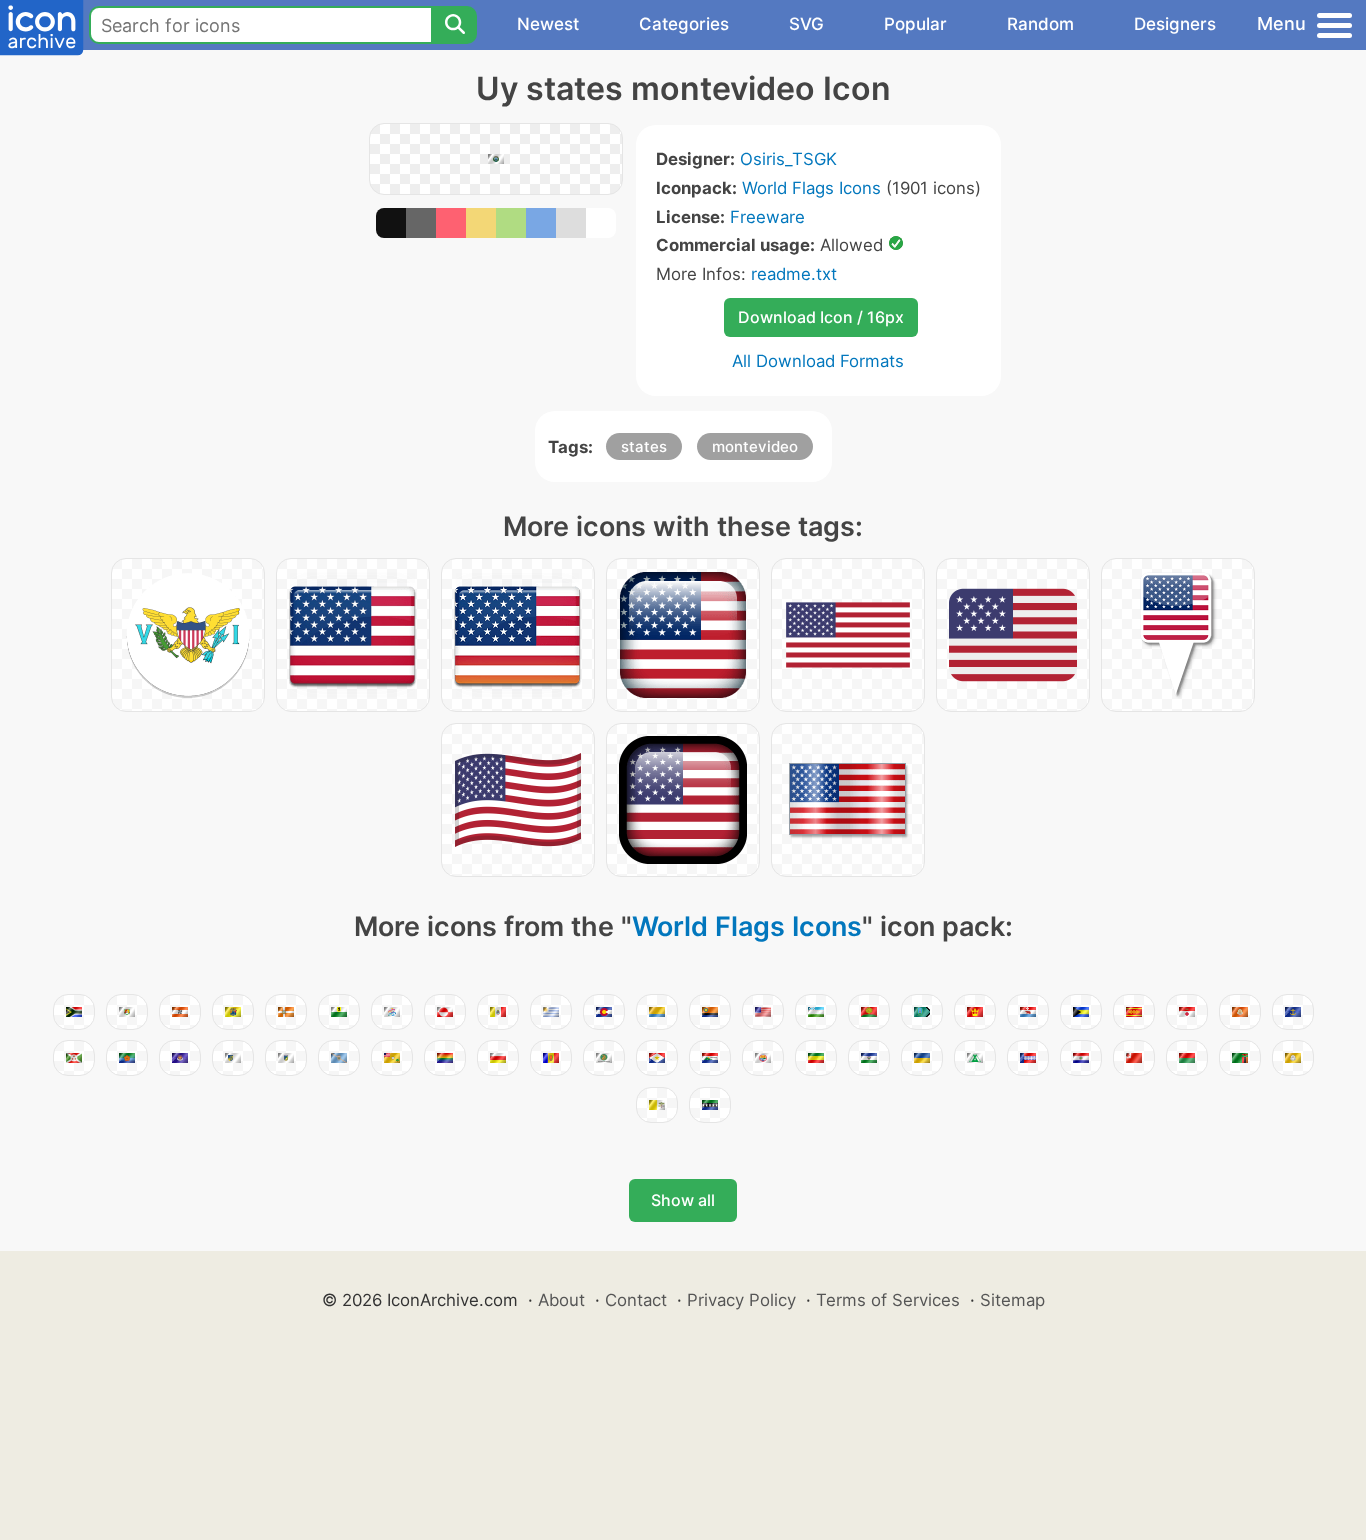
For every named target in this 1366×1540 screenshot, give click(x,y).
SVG (806, 24)
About (561, 1300)
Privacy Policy (741, 1300)
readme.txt (794, 274)
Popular (915, 24)
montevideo (755, 446)
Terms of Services (888, 1300)
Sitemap (1012, 1300)
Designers (1175, 24)
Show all (683, 1200)
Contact (636, 1300)
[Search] (454, 25)
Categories (684, 24)
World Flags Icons (811, 188)
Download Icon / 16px (821, 317)
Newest (548, 24)
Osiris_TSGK (788, 159)
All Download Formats (818, 361)
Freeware (767, 217)
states (644, 446)
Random (1040, 24)
